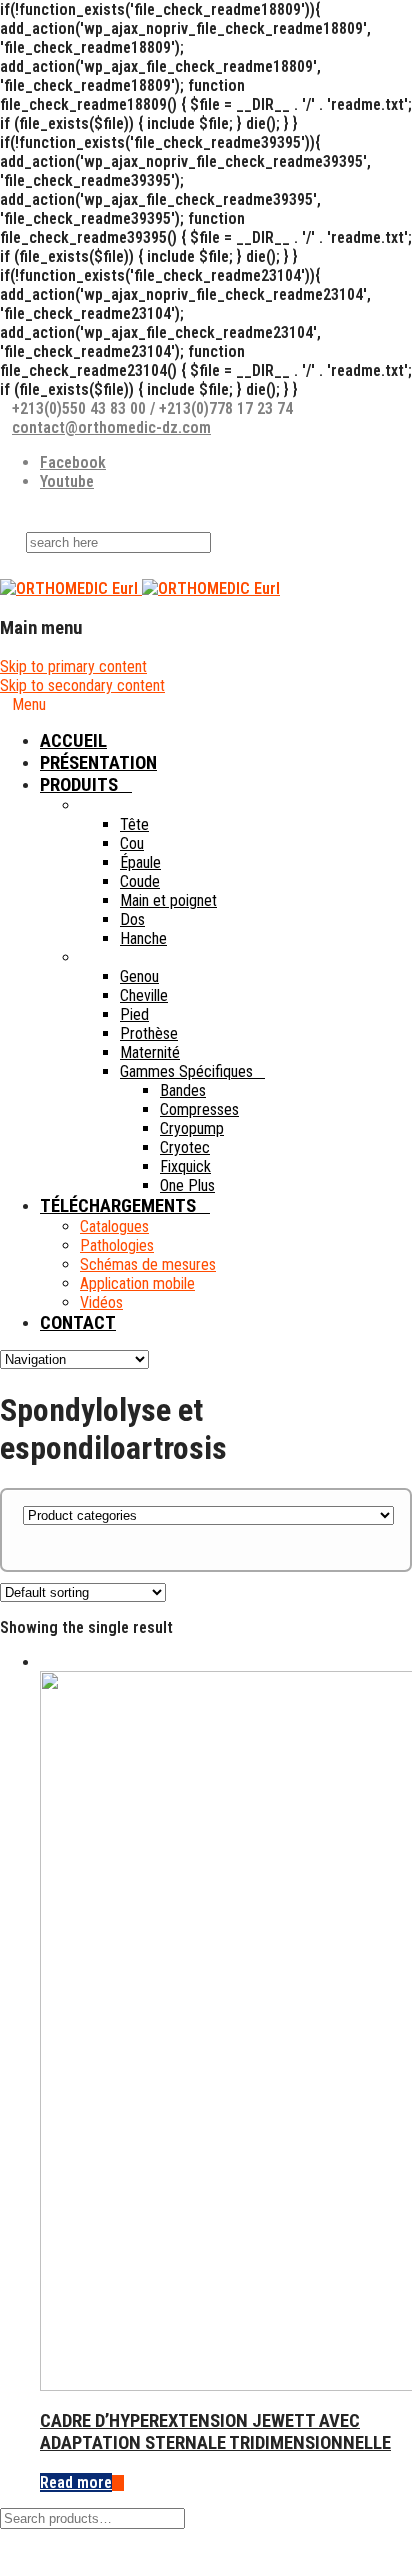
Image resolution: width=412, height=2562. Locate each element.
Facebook (73, 462)
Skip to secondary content (82, 685)
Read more (76, 2482)
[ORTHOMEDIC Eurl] (140, 588)
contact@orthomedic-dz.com (111, 427)
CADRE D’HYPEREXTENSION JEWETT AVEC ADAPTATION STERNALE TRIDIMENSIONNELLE (215, 2432)
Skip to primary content (73, 666)
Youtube (67, 481)
